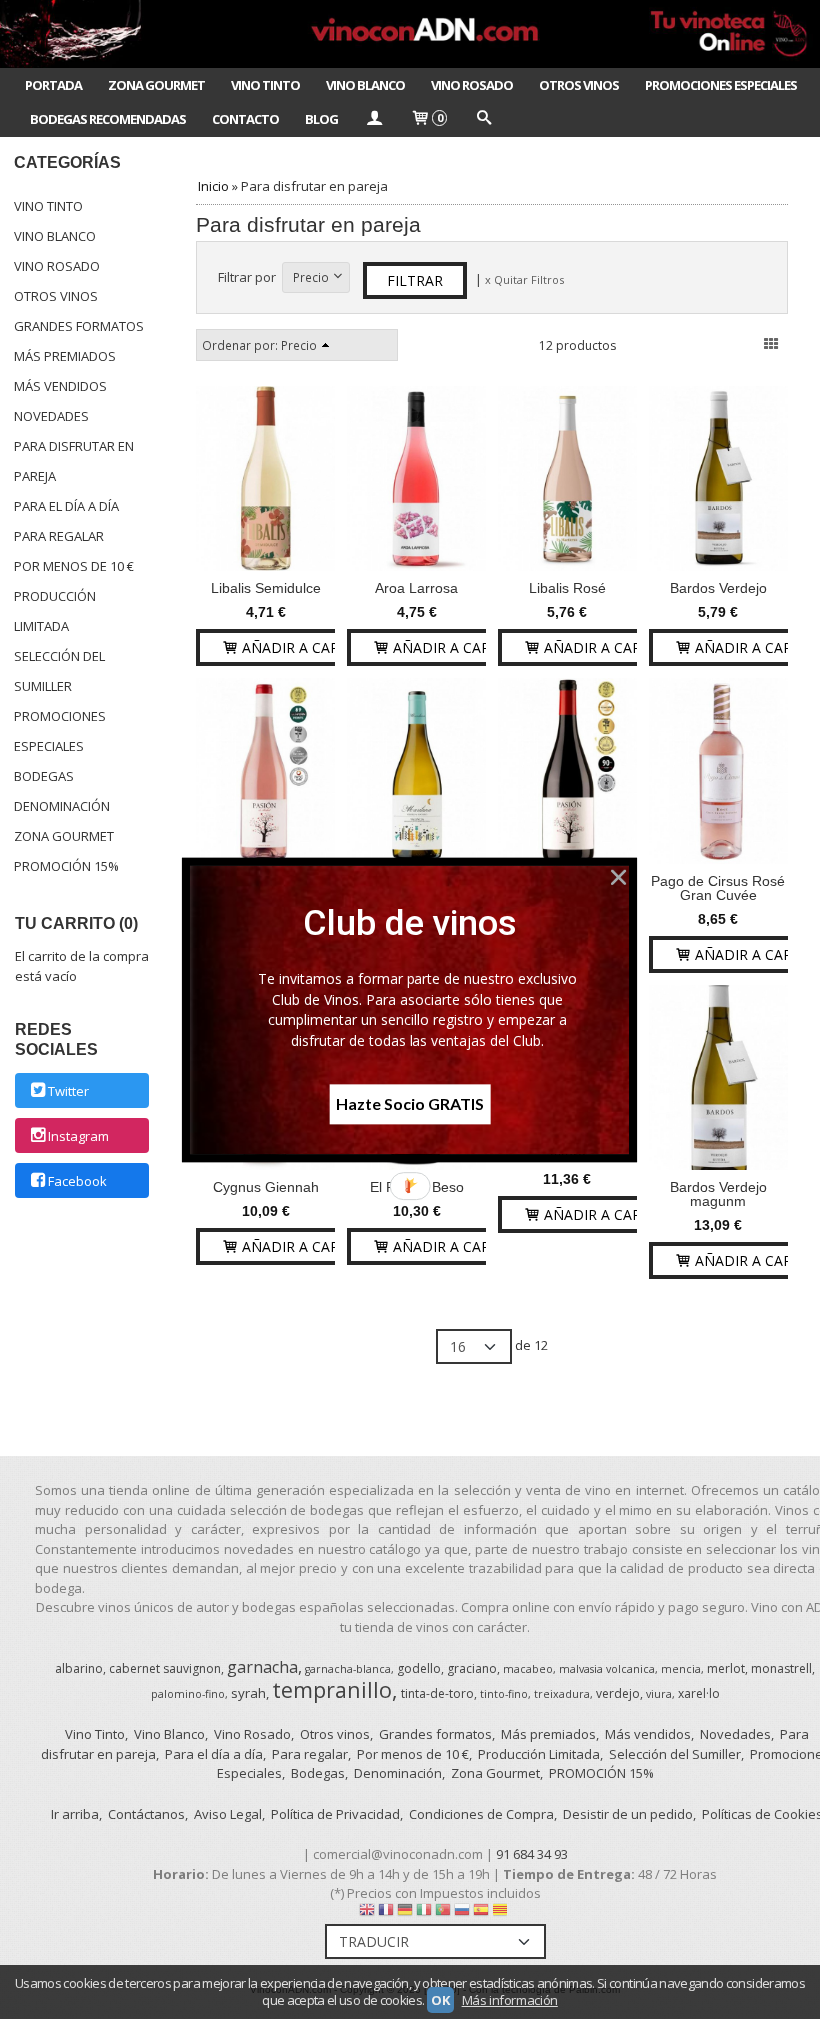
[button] (410, 922)
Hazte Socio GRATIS (410, 1103)
